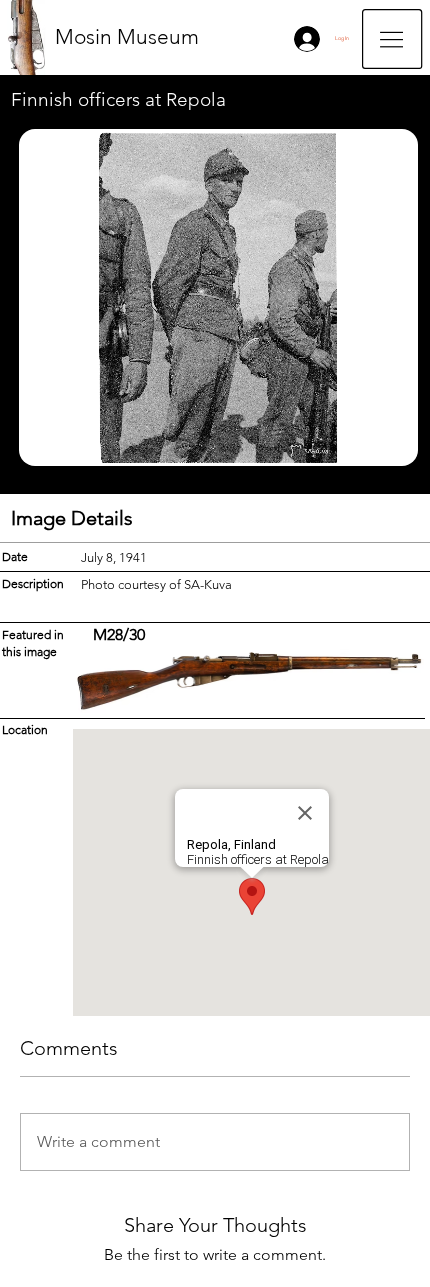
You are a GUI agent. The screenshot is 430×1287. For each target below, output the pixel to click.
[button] (392, 39)
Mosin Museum (127, 36)
